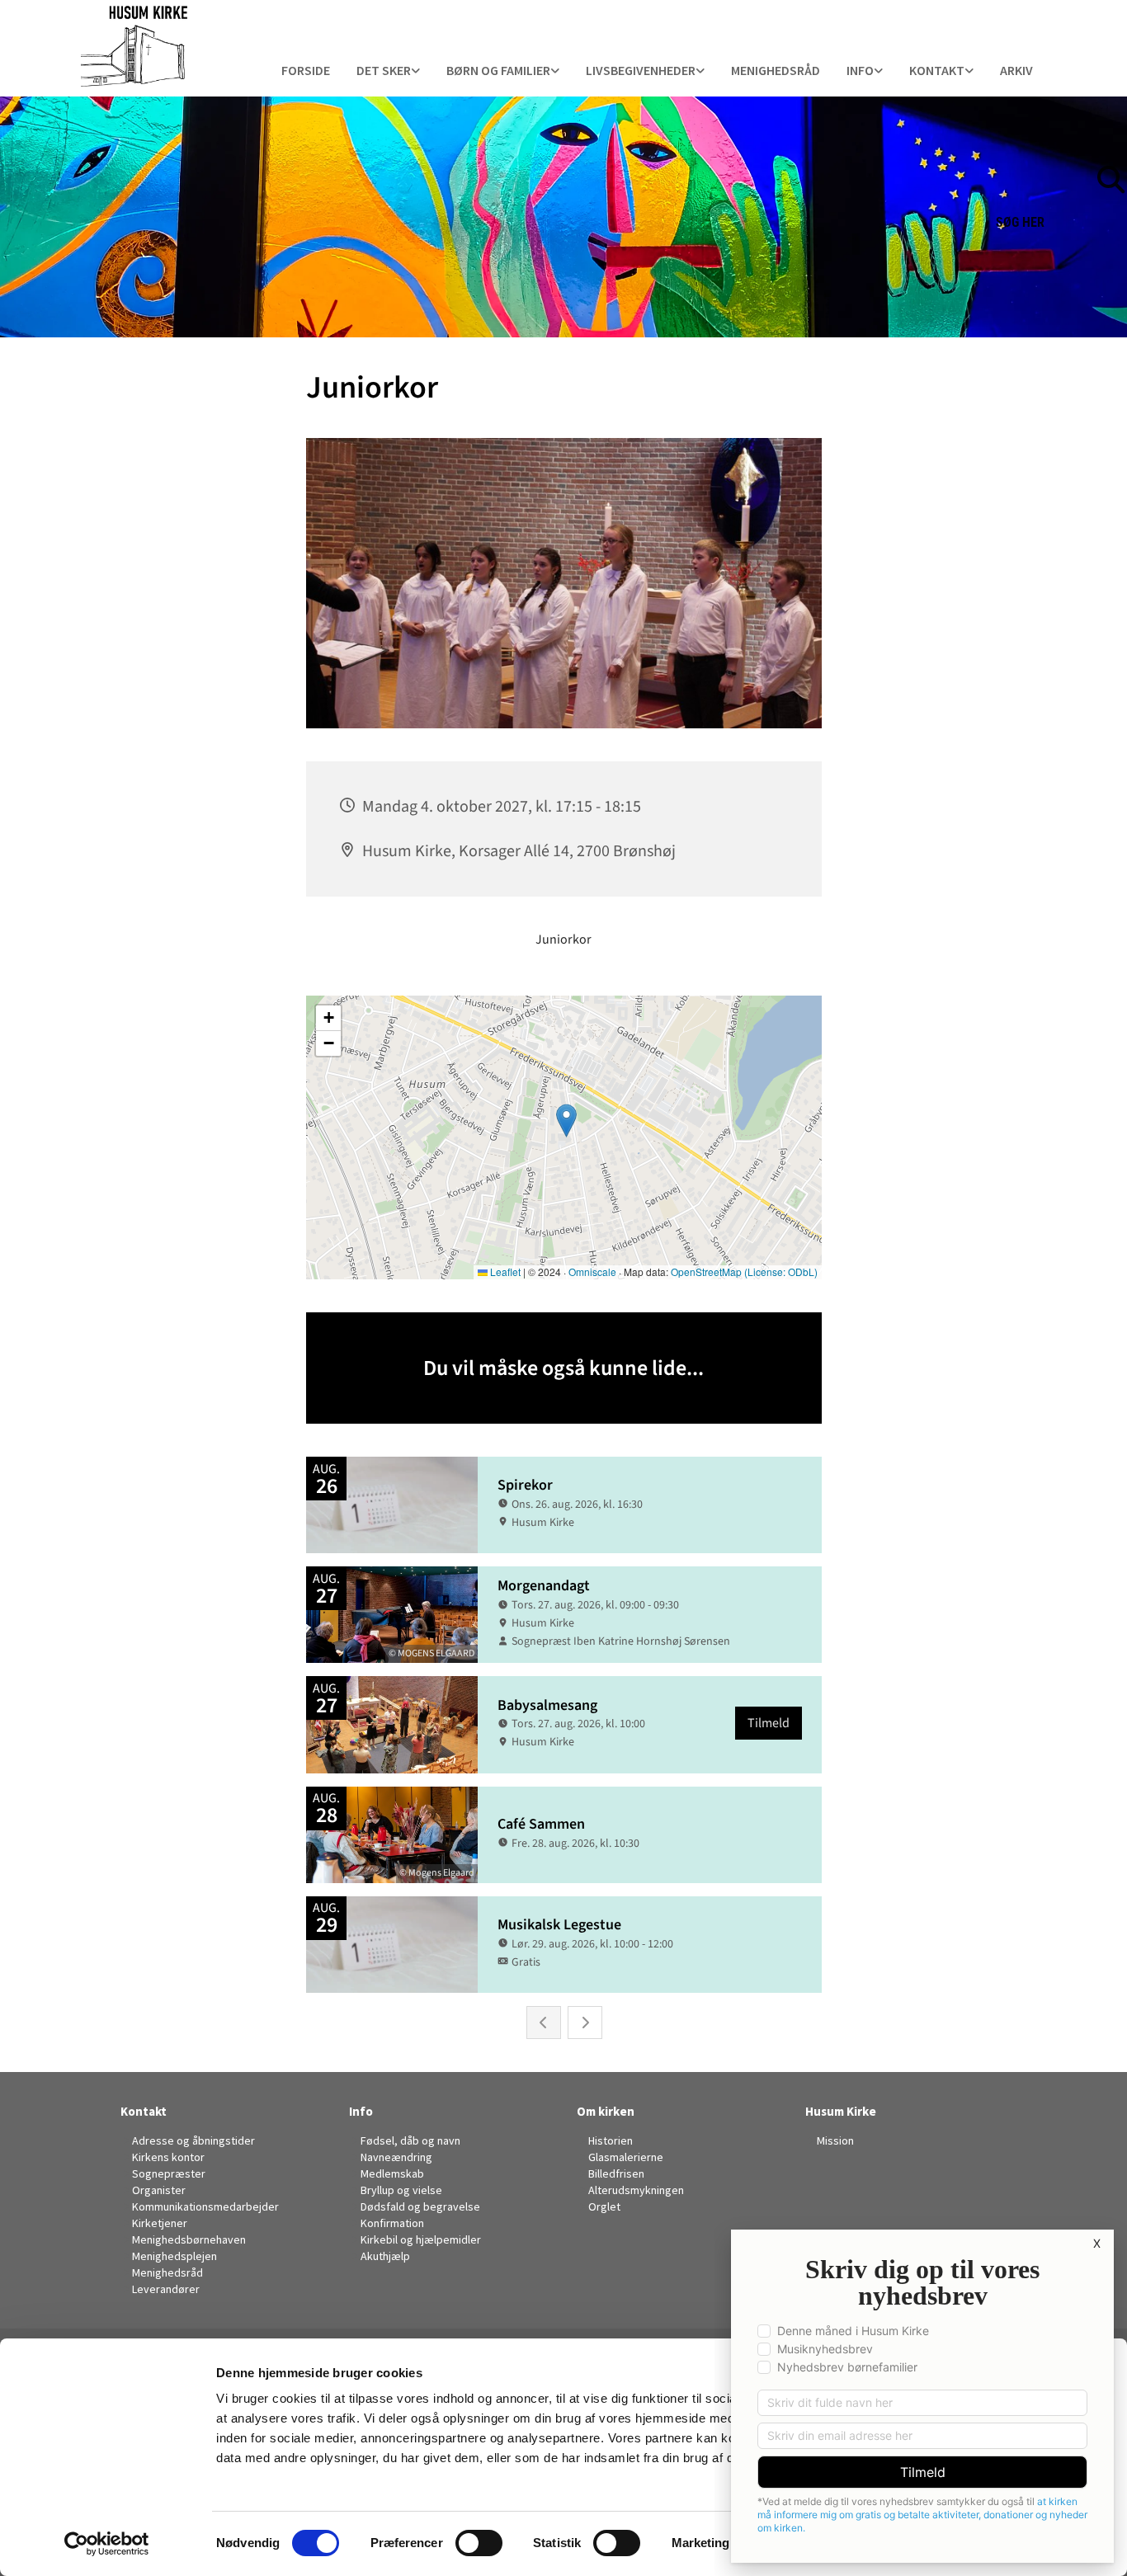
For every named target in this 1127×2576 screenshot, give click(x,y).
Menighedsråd (776, 70)
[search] (1119, 154)
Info (361, 2111)
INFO (860, 70)
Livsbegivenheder (641, 70)
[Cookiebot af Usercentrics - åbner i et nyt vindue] (107, 2544)
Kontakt (937, 70)
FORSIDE (306, 70)
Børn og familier (498, 70)
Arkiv (1016, 70)
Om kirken (606, 2111)
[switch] (479, 2543)
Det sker (384, 70)
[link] (388, 71)
